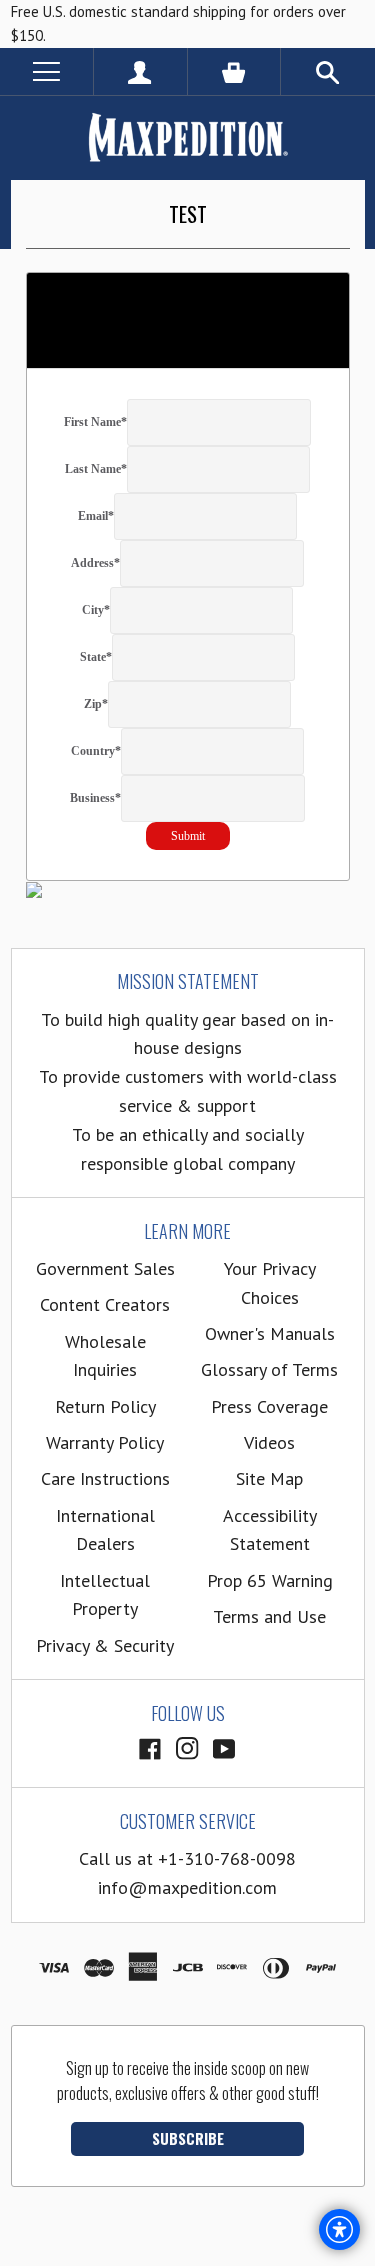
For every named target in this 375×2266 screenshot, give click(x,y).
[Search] (328, 71)
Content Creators (105, 1304)
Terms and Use (269, 1616)
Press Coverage (269, 1406)
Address (95, 563)
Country (96, 751)
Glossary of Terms (269, 1369)
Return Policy (105, 1406)
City (96, 610)
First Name (95, 422)
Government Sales (105, 1268)
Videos (269, 1442)
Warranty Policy (105, 1442)
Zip (96, 704)
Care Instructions (105, 1478)
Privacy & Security (105, 1645)
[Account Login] (140, 71)
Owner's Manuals (270, 1333)
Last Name (96, 469)
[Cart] (234, 71)
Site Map (269, 1478)
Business (95, 798)
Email (96, 516)
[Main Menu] (46, 71)
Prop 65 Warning (270, 1580)
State (96, 657)
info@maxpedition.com (187, 1887)
